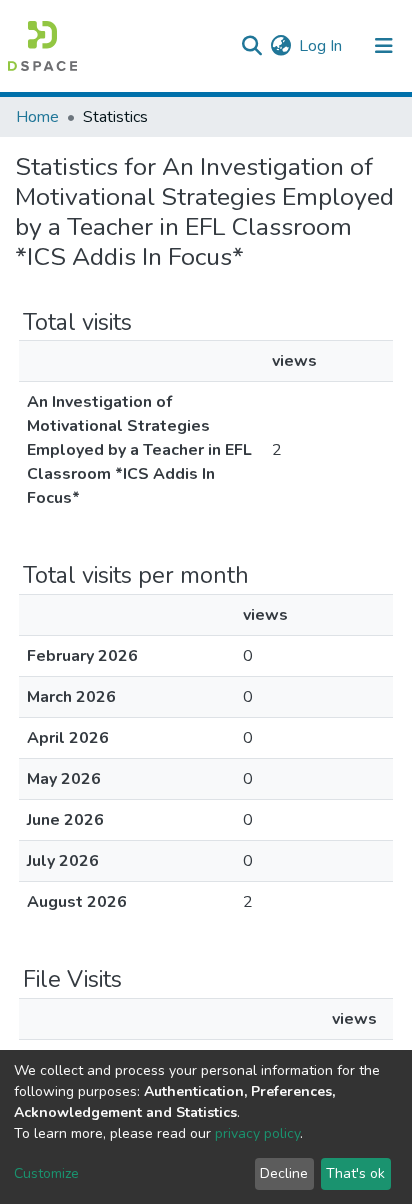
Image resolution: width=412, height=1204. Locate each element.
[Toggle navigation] (384, 46)
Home (37, 117)
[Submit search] (251, 46)
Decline (284, 1173)
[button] (280, 46)
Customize (46, 1173)
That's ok (355, 1173)
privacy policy (257, 1133)
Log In (321, 46)
